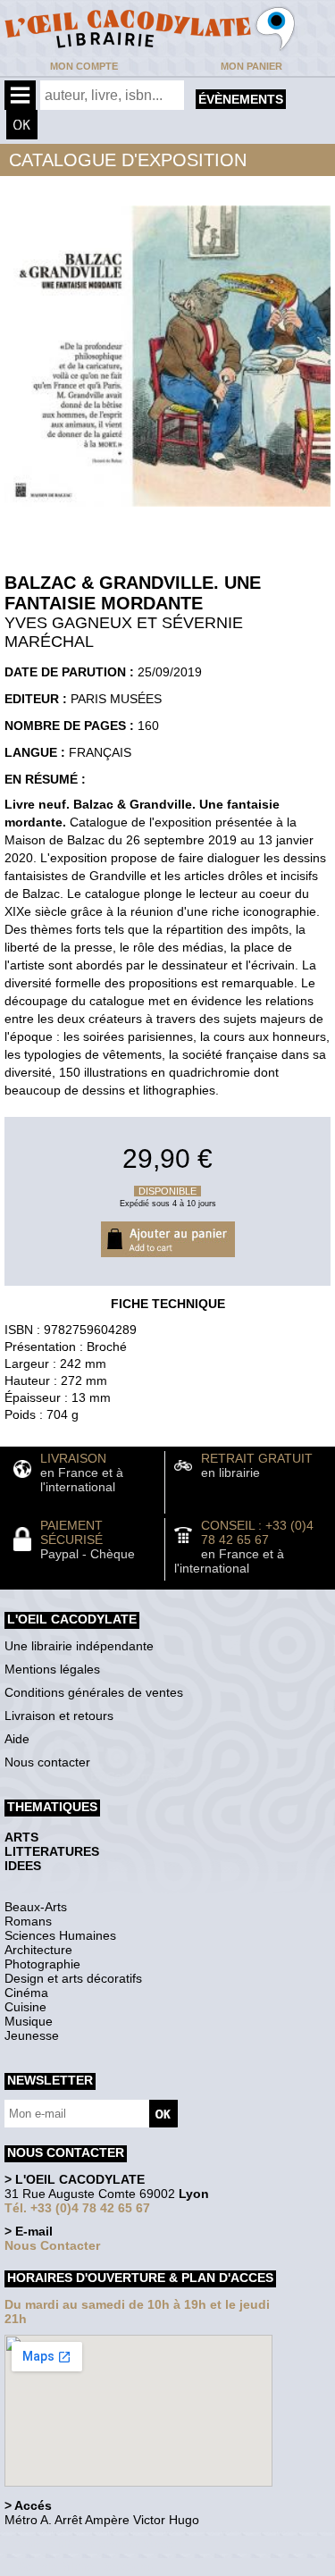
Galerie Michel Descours (85, 2567)
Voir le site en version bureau (99, 2544)
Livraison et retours (59, 1716)
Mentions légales (52, 1669)
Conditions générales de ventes (94, 1692)
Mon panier (251, 66)
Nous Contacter (52, 2245)
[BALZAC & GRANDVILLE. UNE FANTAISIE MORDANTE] (167, 511)
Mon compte (84, 66)
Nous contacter (47, 1762)
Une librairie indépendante (79, 1646)
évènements (241, 99)
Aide (17, 1739)
